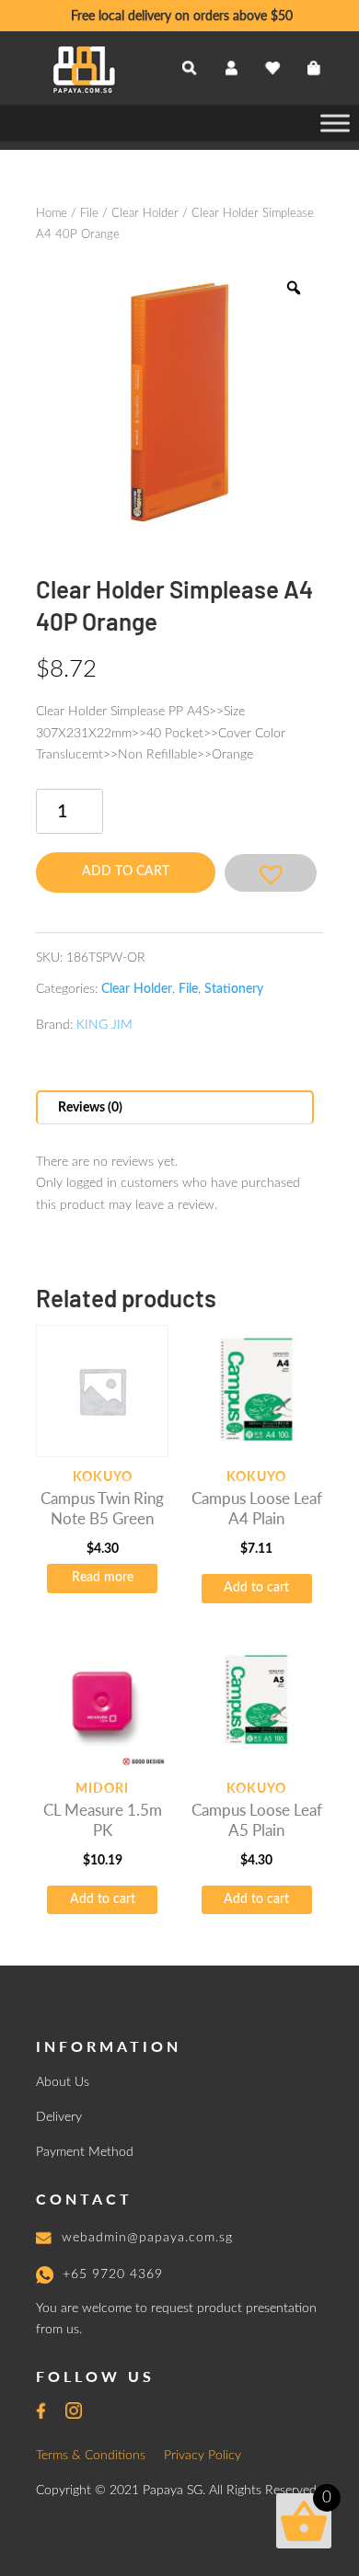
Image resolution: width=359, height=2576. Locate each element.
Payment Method (85, 2152)
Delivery (59, 2117)
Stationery (234, 989)
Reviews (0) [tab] (90, 1108)
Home (52, 214)
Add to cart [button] (256, 1588)
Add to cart (126, 872)
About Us (63, 2082)
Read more (103, 1578)
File (89, 214)
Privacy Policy (203, 2456)
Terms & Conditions (91, 2456)
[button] (271, 873)
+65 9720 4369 (113, 2274)
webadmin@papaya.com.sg (147, 2238)
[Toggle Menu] (335, 123)
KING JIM (104, 1025)
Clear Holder (145, 214)
